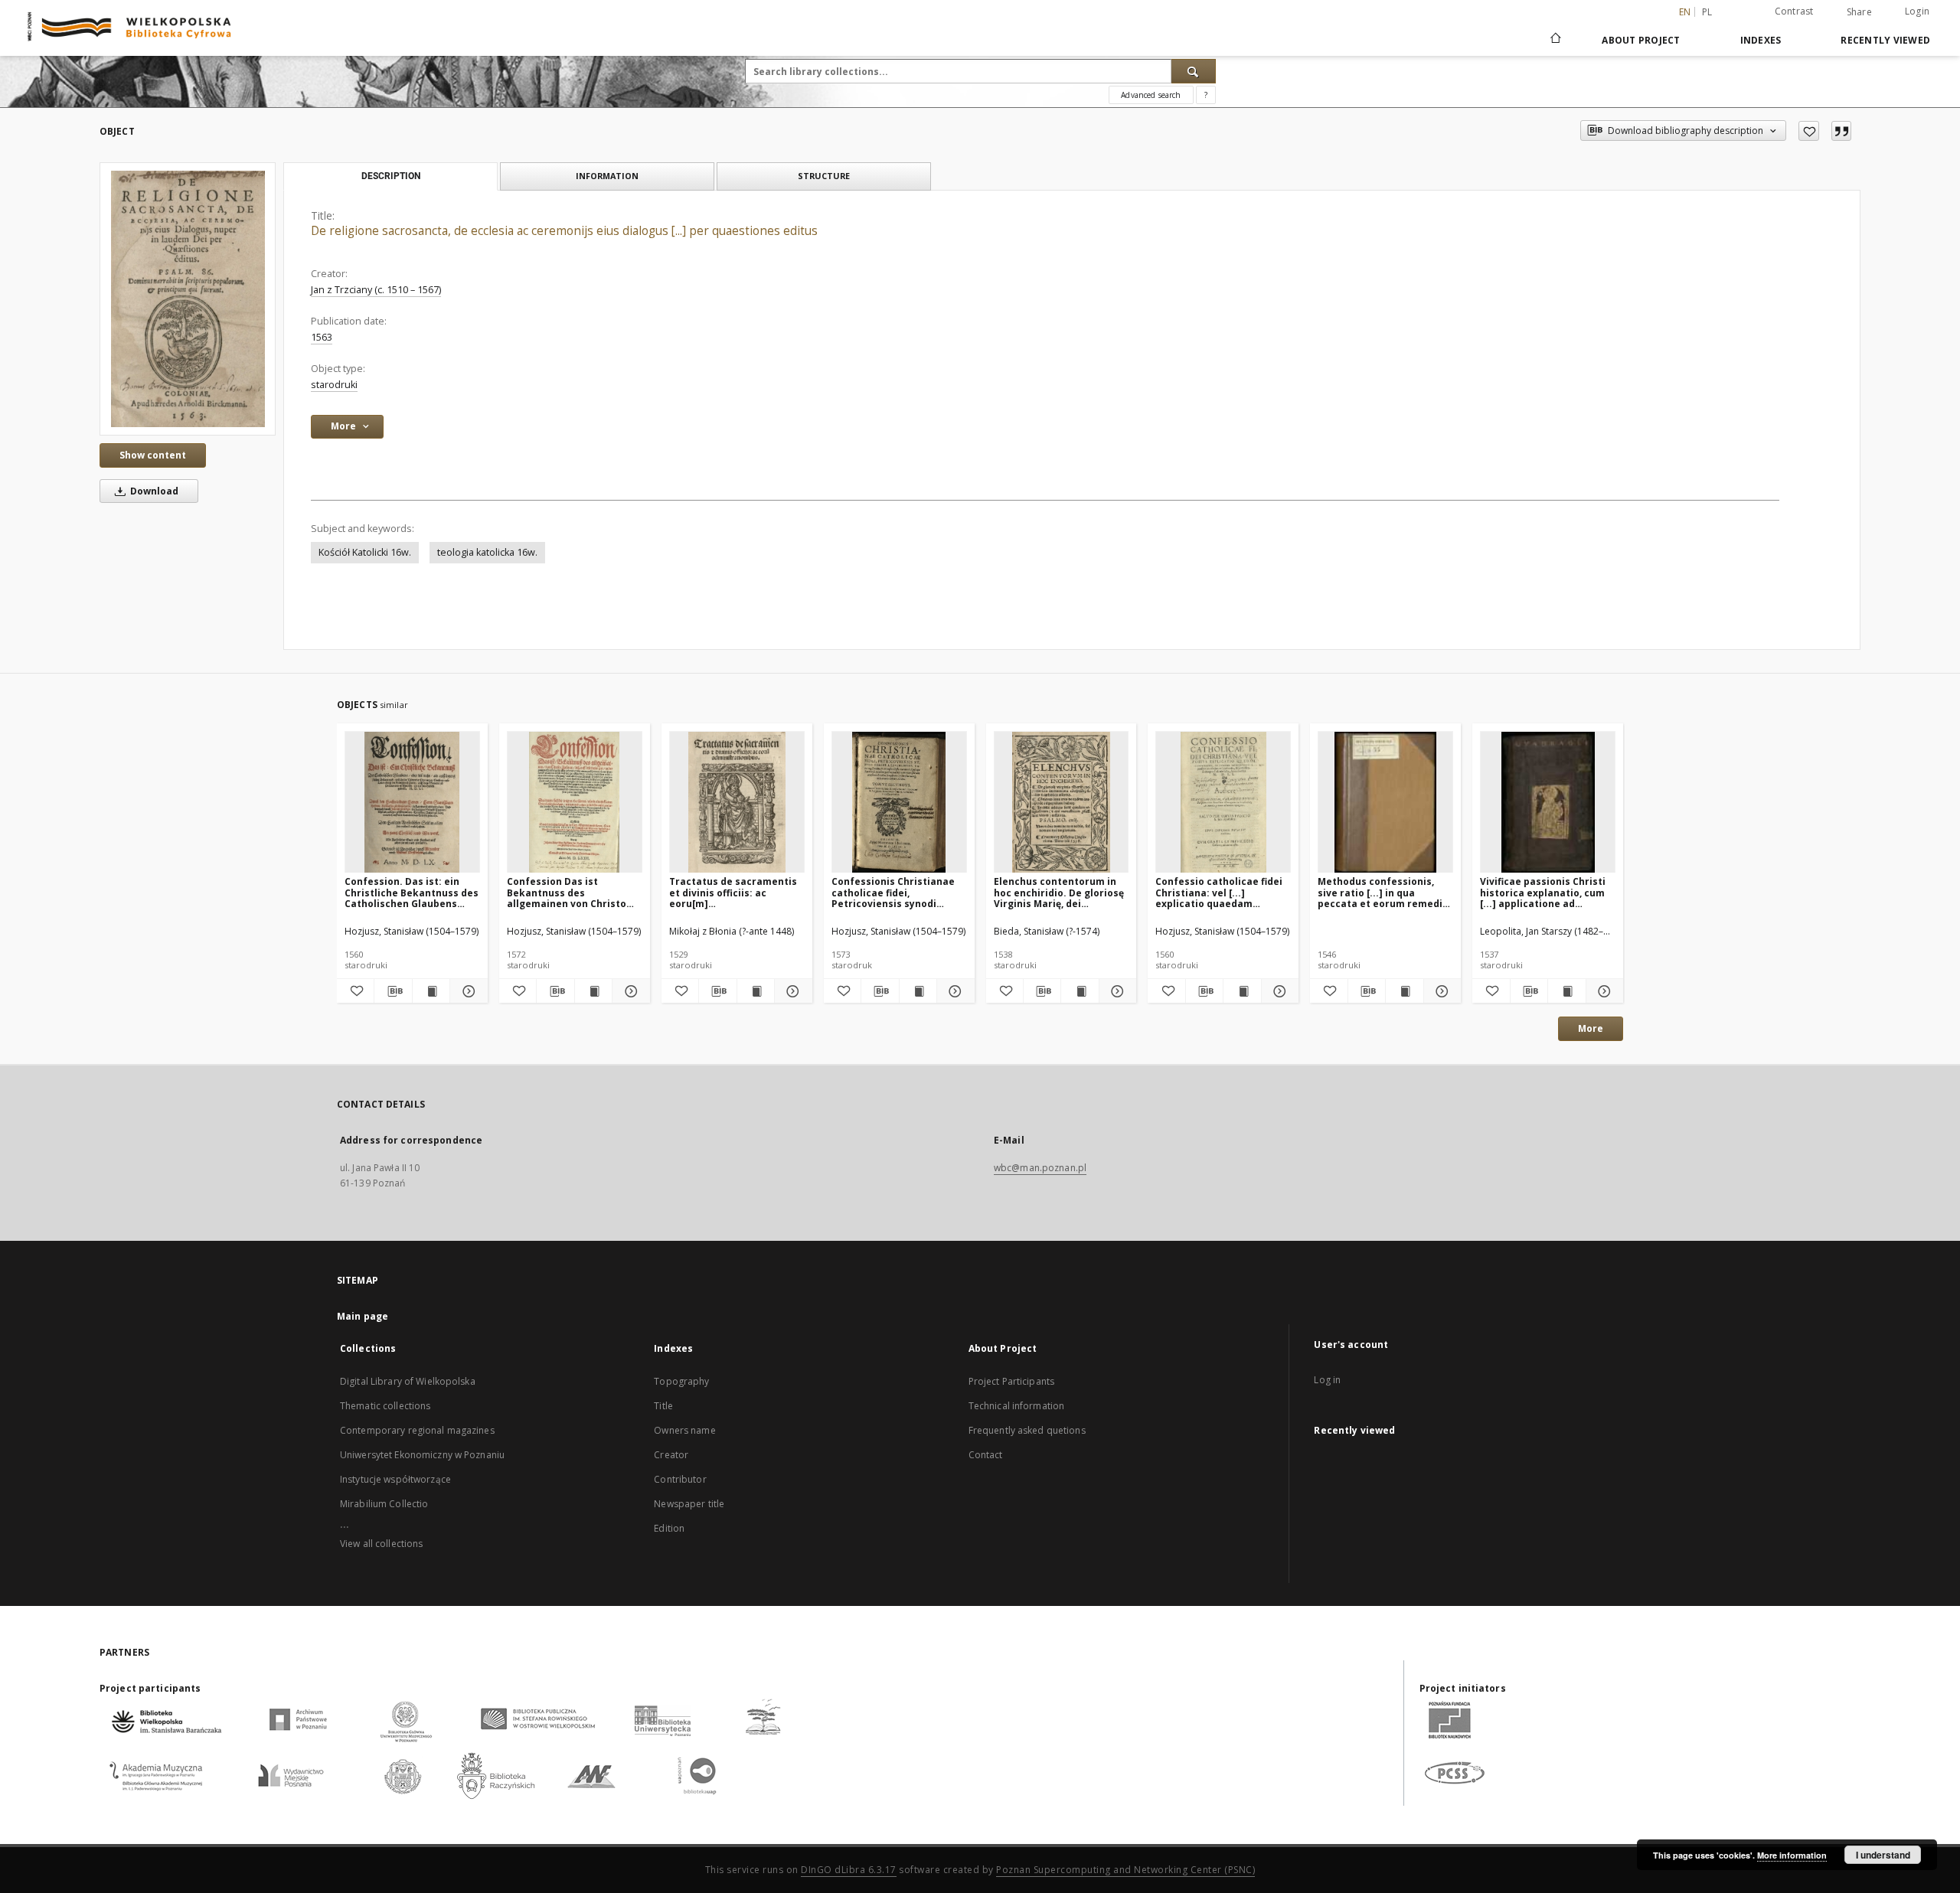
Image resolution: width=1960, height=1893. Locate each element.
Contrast (1794, 11)
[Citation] (1841, 131)
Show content (153, 455)
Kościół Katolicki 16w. (365, 552)
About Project (1641, 40)
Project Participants (1011, 1381)
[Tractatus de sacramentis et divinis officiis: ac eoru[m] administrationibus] (737, 803)
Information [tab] (607, 176)
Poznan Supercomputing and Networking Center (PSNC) (1125, 1870)
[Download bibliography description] (393, 991)
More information (1792, 1855)
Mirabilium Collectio (384, 1504)
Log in (1327, 1380)
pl (1707, 12)
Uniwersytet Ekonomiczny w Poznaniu (422, 1455)
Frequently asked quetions (1027, 1430)
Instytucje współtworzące (395, 1479)
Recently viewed (1885, 40)
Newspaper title (689, 1504)
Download (153, 491)
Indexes (1761, 40)
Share (1859, 12)
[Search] (1194, 71)
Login (1917, 11)
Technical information (1017, 1406)
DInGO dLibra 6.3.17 (849, 1870)
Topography (681, 1381)
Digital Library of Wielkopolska (408, 1381)
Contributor (680, 1479)
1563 (322, 337)
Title (663, 1406)
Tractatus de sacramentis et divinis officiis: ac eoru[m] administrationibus (733, 892)
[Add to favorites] (1809, 131)
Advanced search (1151, 95)
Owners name (684, 1430)
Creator (671, 1455)
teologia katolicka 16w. (487, 552)
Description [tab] (391, 176)
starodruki (334, 385)
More (1591, 1028)
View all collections (381, 1544)
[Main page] (1555, 40)
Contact (986, 1455)
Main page (363, 1316)
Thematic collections (385, 1406)
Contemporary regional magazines (417, 1430)
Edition (669, 1528)
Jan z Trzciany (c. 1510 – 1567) (376, 290)
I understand (1883, 1855)
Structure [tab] (824, 176)
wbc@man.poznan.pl (1040, 1168)
